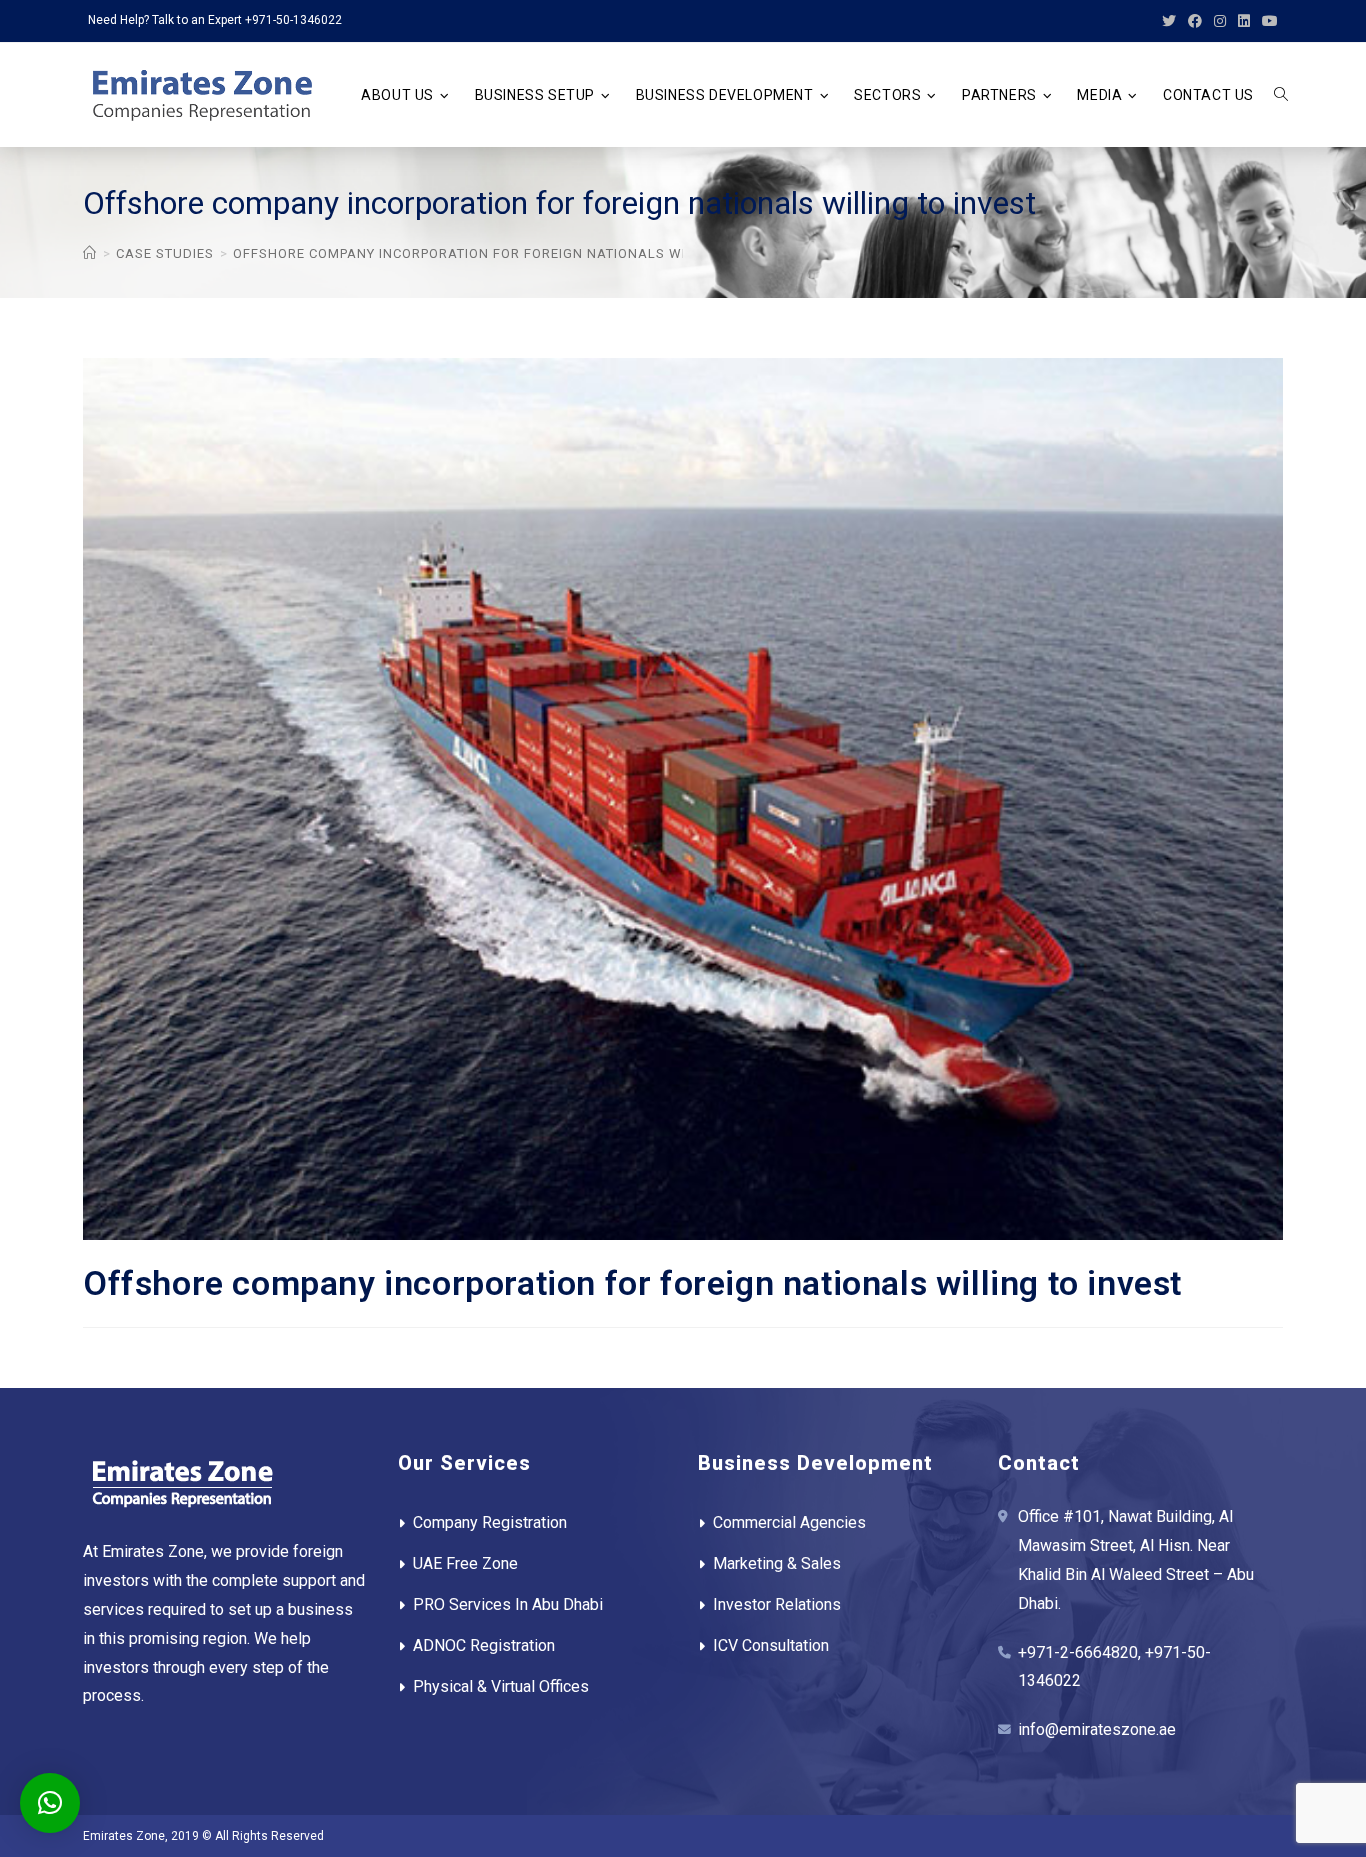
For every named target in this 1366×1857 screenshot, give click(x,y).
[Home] (90, 253)
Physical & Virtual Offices (501, 1686)
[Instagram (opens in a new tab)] (1220, 21)
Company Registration (490, 1522)
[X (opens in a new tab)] (1169, 21)
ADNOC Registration (484, 1645)
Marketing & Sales (777, 1563)
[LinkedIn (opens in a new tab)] (1244, 21)
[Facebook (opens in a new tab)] (1195, 21)
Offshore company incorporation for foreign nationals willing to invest (516, 253)
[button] (50, 1803)
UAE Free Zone (465, 1563)
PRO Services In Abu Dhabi (508, 1604)
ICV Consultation (771, 1645)
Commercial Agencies (789, 1522)
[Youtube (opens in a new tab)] (1267, 21)
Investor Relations (777, 1604)
